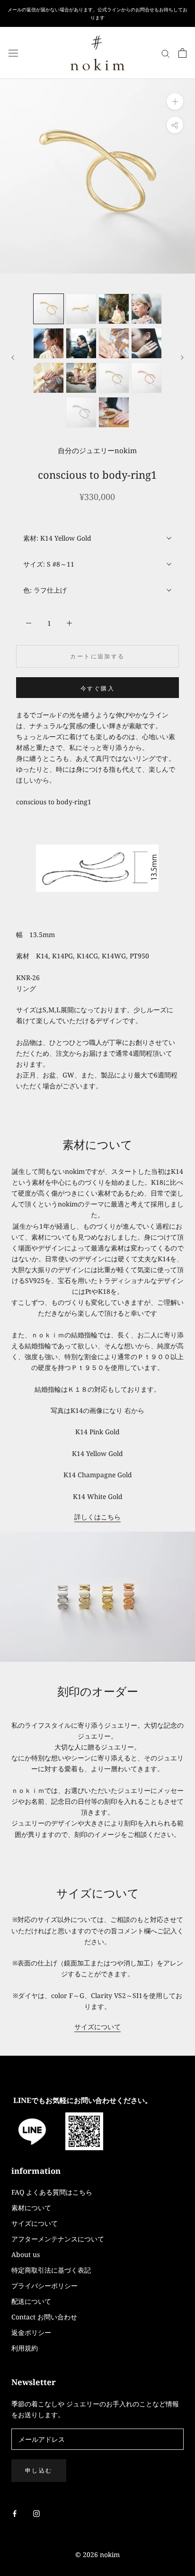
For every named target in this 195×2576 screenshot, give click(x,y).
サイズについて (97, 2027)
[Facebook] (15, 2513)
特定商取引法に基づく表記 (51, 2270)
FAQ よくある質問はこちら (52, 2192)
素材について (31, 2208)
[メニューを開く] (13, 53)
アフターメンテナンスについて (58, 2239)
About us (26, 2254)
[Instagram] (36, 2513)
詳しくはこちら (97, 1517)
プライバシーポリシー (44, 2286)
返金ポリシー (31, 2332)
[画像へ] (49, 309)
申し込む (39, 2470)
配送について (31, 2301)
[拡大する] (175, 101)
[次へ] (182, 358)
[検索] (166, 53)
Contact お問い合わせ (44, 2317)
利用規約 (25, 2348)
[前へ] (13, 358)
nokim (109, 2554)
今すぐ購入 (97, 688)
